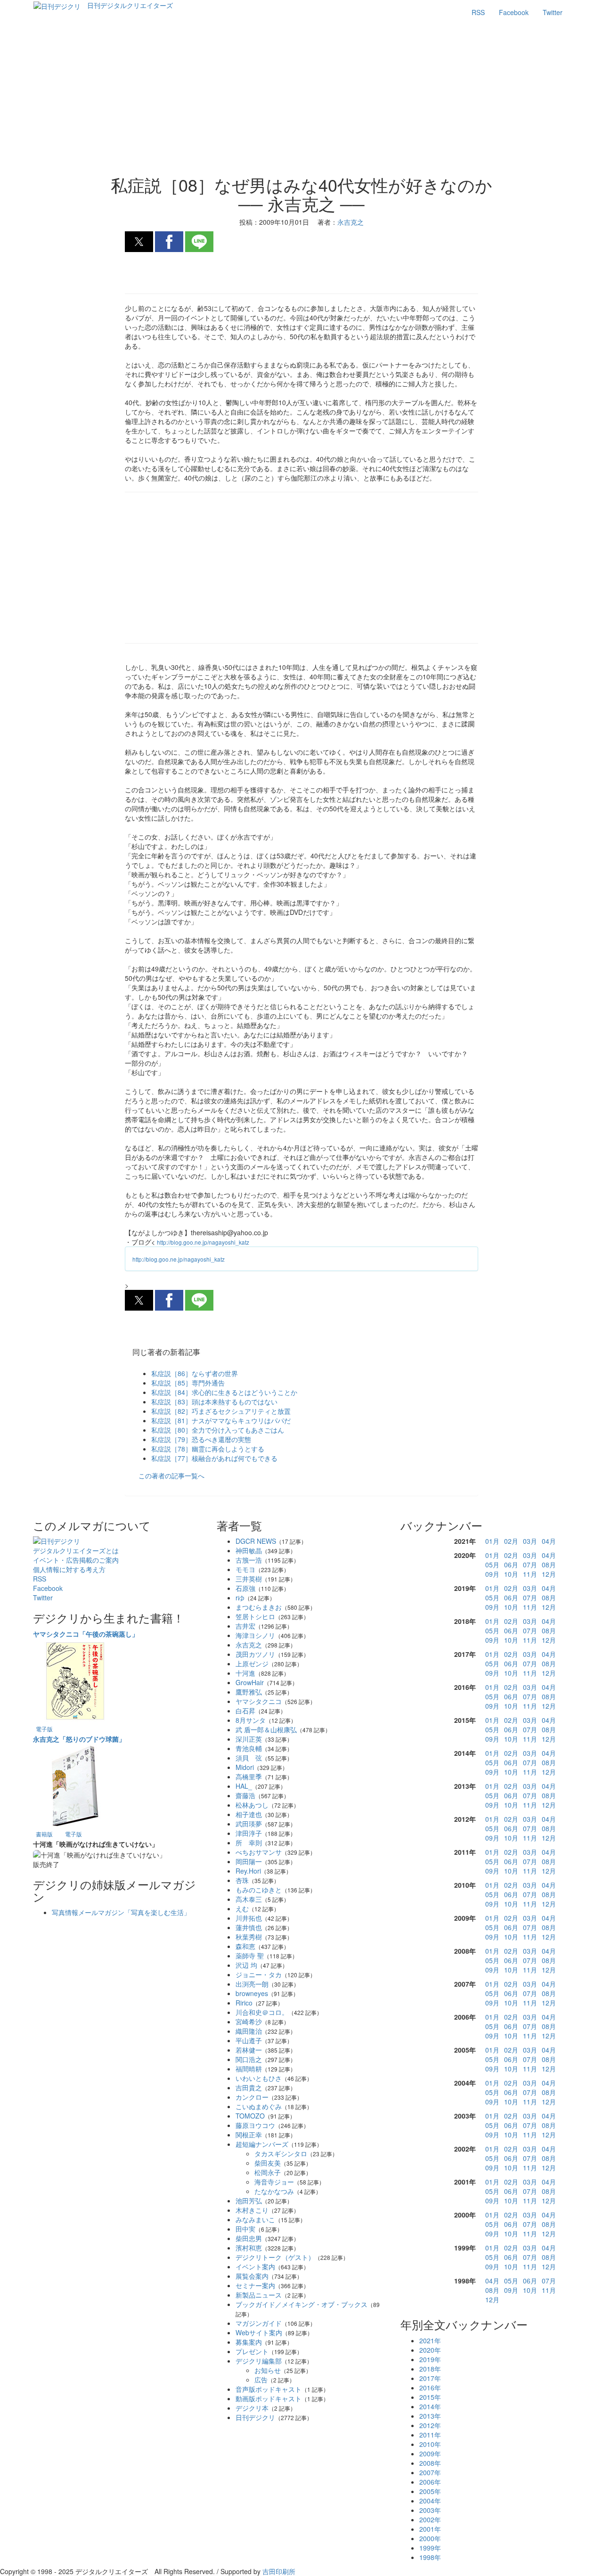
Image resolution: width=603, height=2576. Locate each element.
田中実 (245, 2229)
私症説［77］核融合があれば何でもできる (214, 1458)
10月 (511, 1574)
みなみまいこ (255, 2219)
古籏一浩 (249, 1560)
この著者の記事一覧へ (171, 1475)
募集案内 (249, 2342)
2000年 (430, 2538)
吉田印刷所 (279, 2571)
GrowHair (250, 1682)
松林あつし (252, 1805)
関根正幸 (249, 2135)
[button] (139, 242)
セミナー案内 (255, 2285)
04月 (549, 1541)
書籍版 (44, 1834)
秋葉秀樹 (249, 1937)
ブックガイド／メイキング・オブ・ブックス (301, 2304)
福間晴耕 (249, 2069)
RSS (478, 12)
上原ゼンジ (252, 1663)
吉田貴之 (249, 2087)
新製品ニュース (259, 2295)
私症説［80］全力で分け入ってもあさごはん (218, 1430)
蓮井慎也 (249, 1927)
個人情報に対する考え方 (69, 1569)
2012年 (430, 2425)
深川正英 (249, 1739)
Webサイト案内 (259, 2332)
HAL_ (244, 1786)
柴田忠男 (249, 2238)
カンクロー (252, 2097)
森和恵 (245, 1946)
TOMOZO (250, 2116)
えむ (242, 1908)
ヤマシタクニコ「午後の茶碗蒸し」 (86, 1634)
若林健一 (249, 2050)
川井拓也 (249, 1918)
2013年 (430, 2416)
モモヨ (245, 1569)
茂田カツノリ (255, 1654)
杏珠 (242, 1880)
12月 (549, 1574)
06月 (511, 1565)
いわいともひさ (259, 2078)
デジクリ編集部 (259, 2361)
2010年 (430, 2444)
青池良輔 (249, 1748)
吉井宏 (245, 1626)
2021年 (430, 2340)
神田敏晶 (249, 1550)
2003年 (430, 2510)
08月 (549, 1565)
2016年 (430, 2388)
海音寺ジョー (274, 2182)
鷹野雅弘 (249, 1692)
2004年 (430, 2501)
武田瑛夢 (249, 1824)
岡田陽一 (249, 1861)
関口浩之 (249, 2059)
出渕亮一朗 (252, 1984)
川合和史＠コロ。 (262, 2012)
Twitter (553, 12)
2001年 (430, 2529)
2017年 (430, 2378)
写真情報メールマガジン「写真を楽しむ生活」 (121, 1912)
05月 (492, 1565)
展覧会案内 (252, 2276)
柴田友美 (268, 2163)
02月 (511, 1541)
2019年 (430, 2359)
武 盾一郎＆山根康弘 (266, 1729)
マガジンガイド (259, 2323)
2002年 (430, 2519)
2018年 (430, 2369)
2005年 (430, 2491)
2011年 (430, 2435)
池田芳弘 (249, 2201)
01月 (492, 1541)
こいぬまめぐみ (259, 2106)
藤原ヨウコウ (255, 2125)
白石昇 (245, 1711)
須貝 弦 (249, 1758)
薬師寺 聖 (250, 1956)
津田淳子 (249, 1833)
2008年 (430, 2463)
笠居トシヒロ (255, 1616)
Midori (245, 1767)
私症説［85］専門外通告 (188, 1383)
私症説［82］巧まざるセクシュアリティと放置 (221, 1411)
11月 (530, 1574)
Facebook (514, 12)
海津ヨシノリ (255, 1635)
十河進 (245, 1673)
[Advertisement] (302, 100)
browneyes (252, 1993)
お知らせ (268, 2370)
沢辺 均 (246, 1965)
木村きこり (252, 2210)
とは (76, 1550)
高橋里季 (249, 1777)
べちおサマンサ (259, 1852)
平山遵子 (249, 2040)
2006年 (430, 2482)
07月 (530, 1565)
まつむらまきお (259, 1607)
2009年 (430, 2454)
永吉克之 (249, 1645)
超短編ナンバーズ (262, 2144)
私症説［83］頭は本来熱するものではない (214, 1402)
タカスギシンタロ (281, 2153)
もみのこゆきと (259, 1890)
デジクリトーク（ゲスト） (275, 2257)
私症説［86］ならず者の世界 (195, 1373)
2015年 (430, 2397)
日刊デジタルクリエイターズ (130, 5)
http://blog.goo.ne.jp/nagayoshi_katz (203, 1242)
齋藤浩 (245, 1795)
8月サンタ (251, 1720)
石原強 (245, 1588)
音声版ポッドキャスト (269, 2389)
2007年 (430, 2472)
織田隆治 (249, 2031)
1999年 (430, 2548)
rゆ (240, 1598)
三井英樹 (249, 1579)
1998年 (430, 2557)
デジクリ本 (252, 2408)
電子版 (44, 1729)
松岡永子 (268, 2172)
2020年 (430, 2350)
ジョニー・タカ (259, 1974)
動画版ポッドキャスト (269, 2398)
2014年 (430, 2406)
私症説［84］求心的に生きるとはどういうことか (224, 1392)
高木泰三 (249, 1899)
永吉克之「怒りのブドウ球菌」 (79, 1739)
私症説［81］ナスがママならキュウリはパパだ (221, 1420)
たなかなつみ (274, 2191)
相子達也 (249, 1814)
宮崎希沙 (249, 2022)
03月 (530, 1541)
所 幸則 (249, 1842)
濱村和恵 (249, 2248)
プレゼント (252, 2351)
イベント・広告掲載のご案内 (76, 1560)
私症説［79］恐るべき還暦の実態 (201, 1439)
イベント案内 (255, 2266)
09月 (492, 1574)
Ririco (244, 2003)
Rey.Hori (248, 1871)
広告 (261, 2380)
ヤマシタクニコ (259, 1701)
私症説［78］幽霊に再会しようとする (208, 1449)
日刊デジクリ (255, 2417)
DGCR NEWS (256, 1541)
